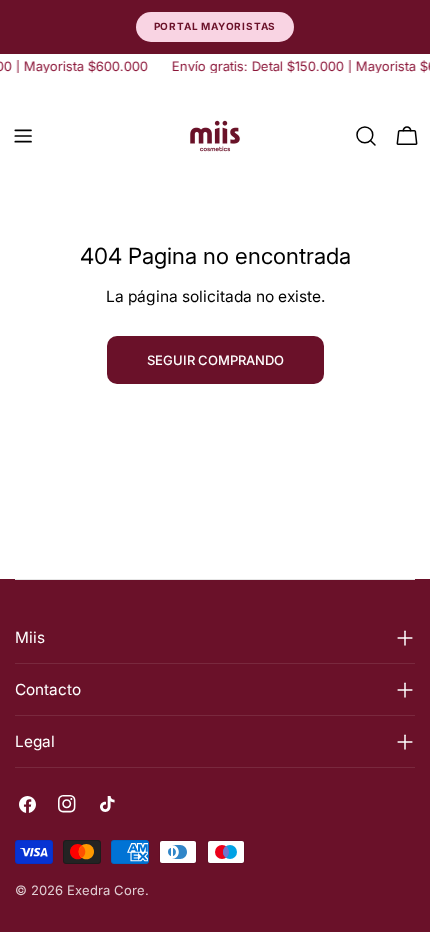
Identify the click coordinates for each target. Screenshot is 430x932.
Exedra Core (106, 890)
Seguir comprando (215, 360)
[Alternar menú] (23, 136)
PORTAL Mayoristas (215, 26)
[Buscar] (366, 136)
